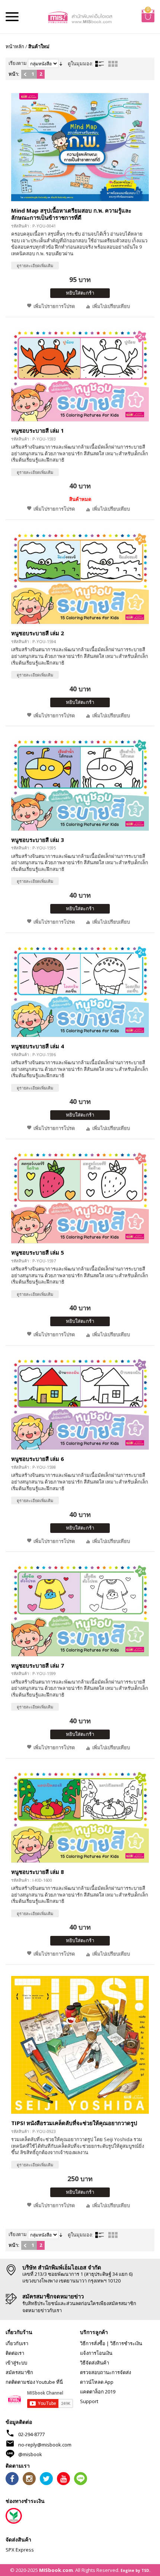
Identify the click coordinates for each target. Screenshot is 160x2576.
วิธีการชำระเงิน (126, 2343)
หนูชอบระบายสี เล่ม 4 (38, 1046)
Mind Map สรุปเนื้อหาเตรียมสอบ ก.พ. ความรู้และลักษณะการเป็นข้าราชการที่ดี (71, 214)
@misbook (30, 2454)
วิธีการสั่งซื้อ (93, 2343)
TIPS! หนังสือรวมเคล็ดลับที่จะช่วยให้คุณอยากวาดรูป (74, 2123)
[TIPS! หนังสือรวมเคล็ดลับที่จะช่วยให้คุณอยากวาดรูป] (80, 2045)
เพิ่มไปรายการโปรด (54, 306)
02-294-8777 (31, 2434)
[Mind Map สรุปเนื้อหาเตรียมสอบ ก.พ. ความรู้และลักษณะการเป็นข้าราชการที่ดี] (80, 147)
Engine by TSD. (135, 2570)
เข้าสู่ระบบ (16, 2363)
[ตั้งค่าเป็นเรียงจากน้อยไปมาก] (61, 63)
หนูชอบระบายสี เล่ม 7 (38, 1665)
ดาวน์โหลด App (97, 2382)
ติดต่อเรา (15, 2353)
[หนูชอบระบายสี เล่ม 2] (80, 577)
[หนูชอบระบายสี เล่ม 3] (80, 784)
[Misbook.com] (80, 17)
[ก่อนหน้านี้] (25, 74)
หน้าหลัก (15, 46)
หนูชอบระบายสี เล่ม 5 (38, 1252)
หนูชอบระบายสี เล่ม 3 (38, 840)
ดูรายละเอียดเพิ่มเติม (35, 266)
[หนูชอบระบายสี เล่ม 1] (80, 375)
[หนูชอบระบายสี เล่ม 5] (80, 1197)
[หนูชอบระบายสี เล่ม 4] (80, 990)
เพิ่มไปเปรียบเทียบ (111, 306)
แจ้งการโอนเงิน (96, 2353)
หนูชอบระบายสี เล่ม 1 (38, 430)
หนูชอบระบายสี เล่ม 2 (38, 633)
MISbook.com (56, 2570)
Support (89, 2401)
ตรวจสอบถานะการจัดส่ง (105, 2372)
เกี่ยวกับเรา (17, 2343)
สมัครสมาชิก (19, 2372)
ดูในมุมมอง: (80, 63)
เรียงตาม (18, 63)
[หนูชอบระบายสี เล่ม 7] (80, 1609)
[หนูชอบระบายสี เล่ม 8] (80, 1816)
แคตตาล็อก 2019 (98, 2392)
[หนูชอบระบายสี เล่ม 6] (80, 1403)
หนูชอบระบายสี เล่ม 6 (38, 1459)
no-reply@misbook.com (45, 2445)
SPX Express (20, 2550)
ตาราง (113, 64)
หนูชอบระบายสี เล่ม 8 (38, 1872)
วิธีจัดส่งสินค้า (95, 2363)
